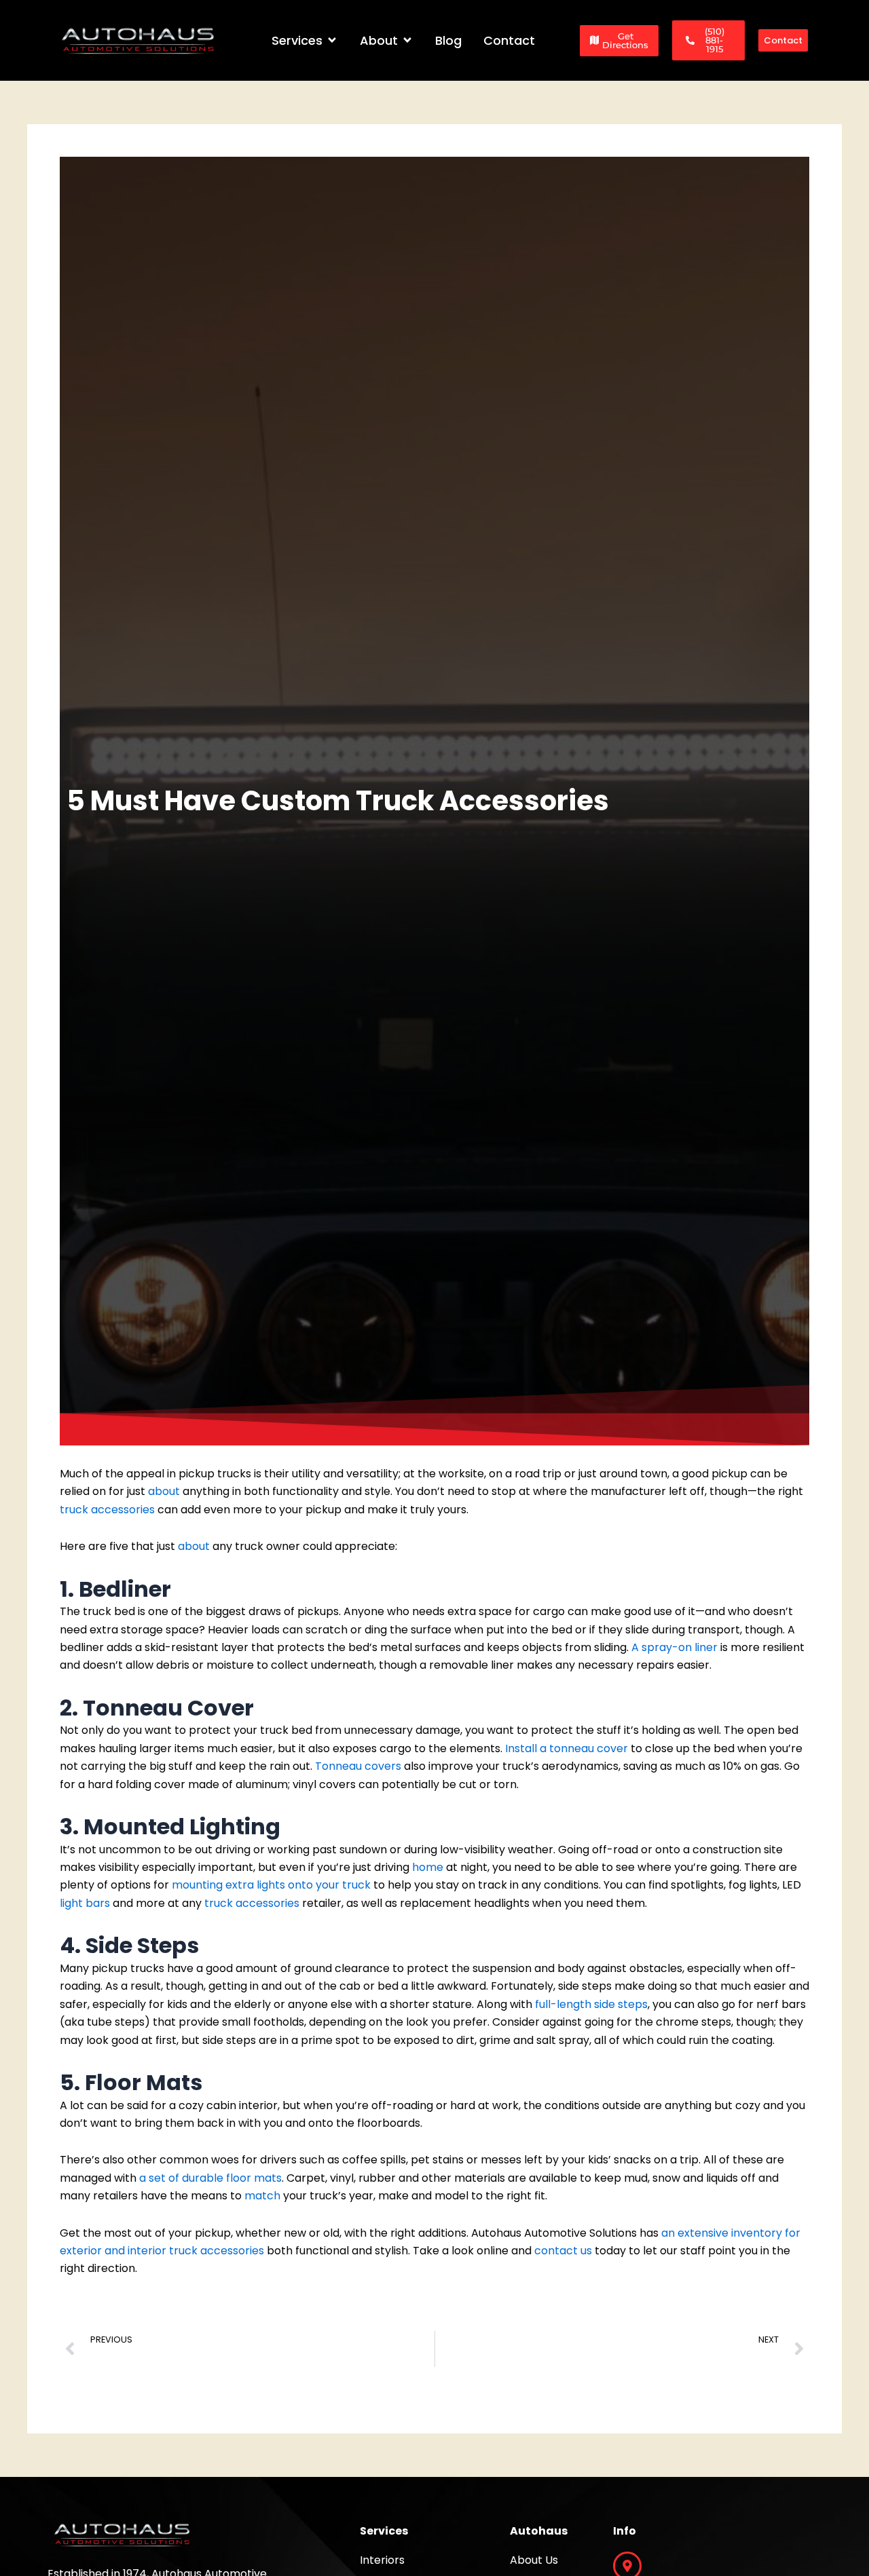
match (262, 2196)
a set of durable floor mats (210, 2178)
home (428, 1867)
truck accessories (107, 1510)
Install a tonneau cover (567, 1748)
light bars (85, 1903)
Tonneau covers (358, 1766)
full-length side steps (591, 2004)
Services (384, 2531)
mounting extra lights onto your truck (271, 1885)
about (164, 1491)
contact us (563, 2251)
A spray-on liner (674, 1647)
